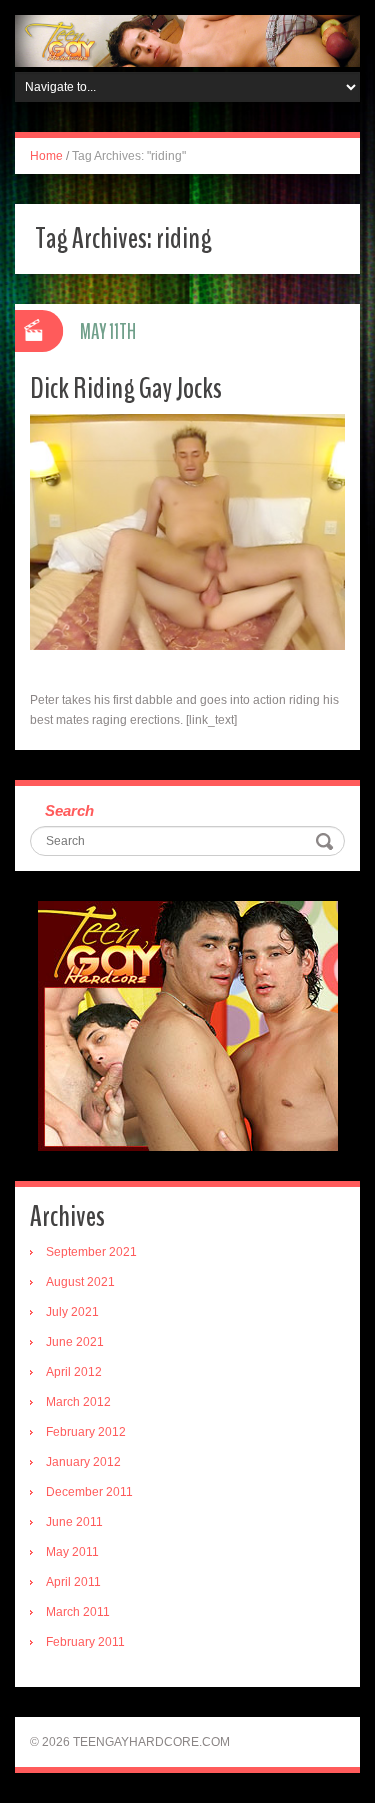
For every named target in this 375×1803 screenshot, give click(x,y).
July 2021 (72, 1312)
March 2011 (78, 1612)
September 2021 (91, 1252)
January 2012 (83, 1462)
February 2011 (85, 1642)
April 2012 (74, 1372)
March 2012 (78, 1402)
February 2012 (86, 1432)
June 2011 (74, 1522)
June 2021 (75, 1342)
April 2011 (73, 1582)
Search (69, 810)
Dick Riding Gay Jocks (126, 388)
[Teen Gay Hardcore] (187, 40)
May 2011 (72, 1552)
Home (46, 156)
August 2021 (80, 1282)
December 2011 (89, 1492)
